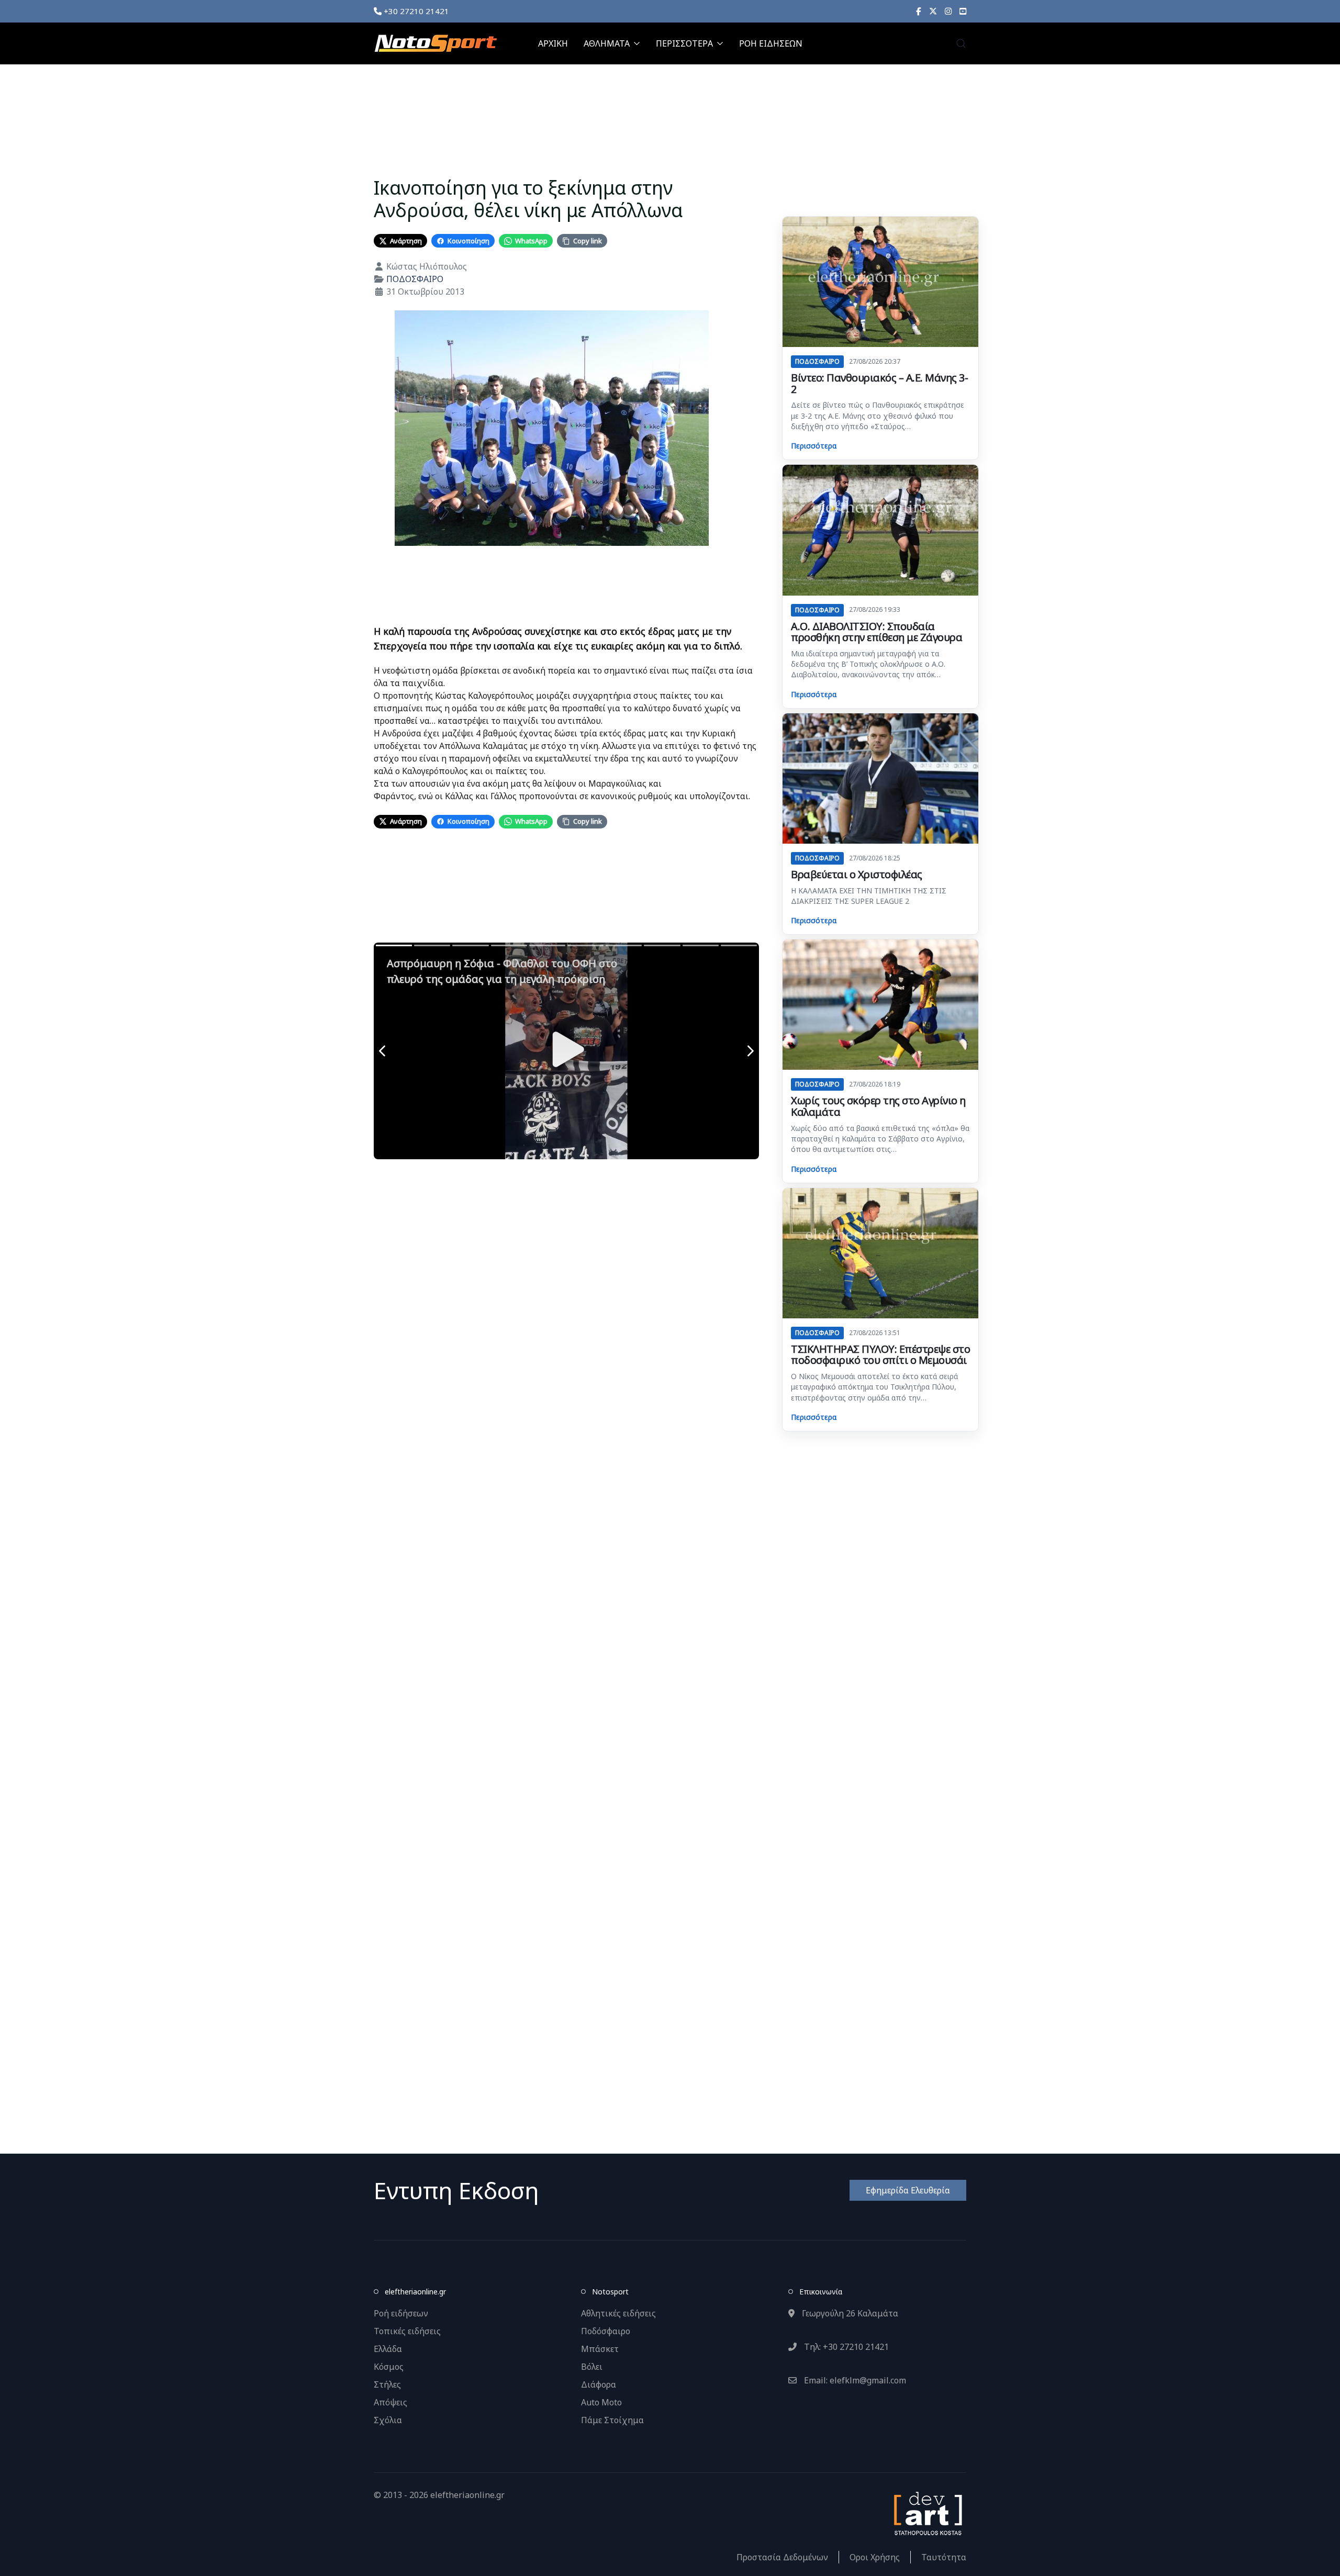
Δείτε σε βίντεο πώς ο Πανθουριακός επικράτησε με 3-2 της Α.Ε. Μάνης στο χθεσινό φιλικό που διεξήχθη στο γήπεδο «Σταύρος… (878, 416)
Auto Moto (601, 2402)
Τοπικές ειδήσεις (407, 2331)
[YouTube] (963, 11)
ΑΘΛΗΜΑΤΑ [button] (607, 43)
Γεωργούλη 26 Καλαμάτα (849, 2313)
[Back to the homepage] (435, 43)
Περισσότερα (814, 446)
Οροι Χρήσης (875, 2557)
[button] (961, 43)
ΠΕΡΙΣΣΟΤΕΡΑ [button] (684, 43)
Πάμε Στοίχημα (612, 2420)
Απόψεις (390, 2402)
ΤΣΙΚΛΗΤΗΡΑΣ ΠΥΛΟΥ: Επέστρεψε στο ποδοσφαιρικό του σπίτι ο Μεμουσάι (880, 1355)
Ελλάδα (388, 2349)
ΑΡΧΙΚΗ (553, 43)
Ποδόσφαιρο (606, 2331)
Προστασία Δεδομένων (782, 2557)
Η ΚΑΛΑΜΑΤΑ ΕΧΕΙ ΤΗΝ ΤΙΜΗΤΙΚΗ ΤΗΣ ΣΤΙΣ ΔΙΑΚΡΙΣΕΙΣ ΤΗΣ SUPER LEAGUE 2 (869, 896)
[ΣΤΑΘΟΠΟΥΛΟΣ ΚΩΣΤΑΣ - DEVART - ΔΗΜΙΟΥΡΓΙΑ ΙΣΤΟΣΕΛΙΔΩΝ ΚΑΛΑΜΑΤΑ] (927, 2513)
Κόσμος (389, 2367)
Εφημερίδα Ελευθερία (908, 2190)
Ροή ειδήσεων (401, 2313)
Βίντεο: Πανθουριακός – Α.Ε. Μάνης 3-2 (879, 383)
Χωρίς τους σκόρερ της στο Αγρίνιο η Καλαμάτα (878, 1106)
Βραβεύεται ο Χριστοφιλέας (857, 874)
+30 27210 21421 (415, 11)
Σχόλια (388, 2420)
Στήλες (387, 2384)
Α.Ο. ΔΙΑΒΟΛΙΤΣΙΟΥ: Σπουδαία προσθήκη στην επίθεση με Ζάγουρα (876, 632)
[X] (933, 11)
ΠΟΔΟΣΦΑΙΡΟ (415, 279)
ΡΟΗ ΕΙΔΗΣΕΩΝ (771, 43)
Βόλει (592, 2367)
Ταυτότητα (944, 2557)
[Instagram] (948, 11)
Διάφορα (599, 2384)
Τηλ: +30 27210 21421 (845, 2347)
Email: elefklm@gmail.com (854, 2380)
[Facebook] (919, 11)
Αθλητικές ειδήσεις (618, 2313)
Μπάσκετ (600, 2349)
